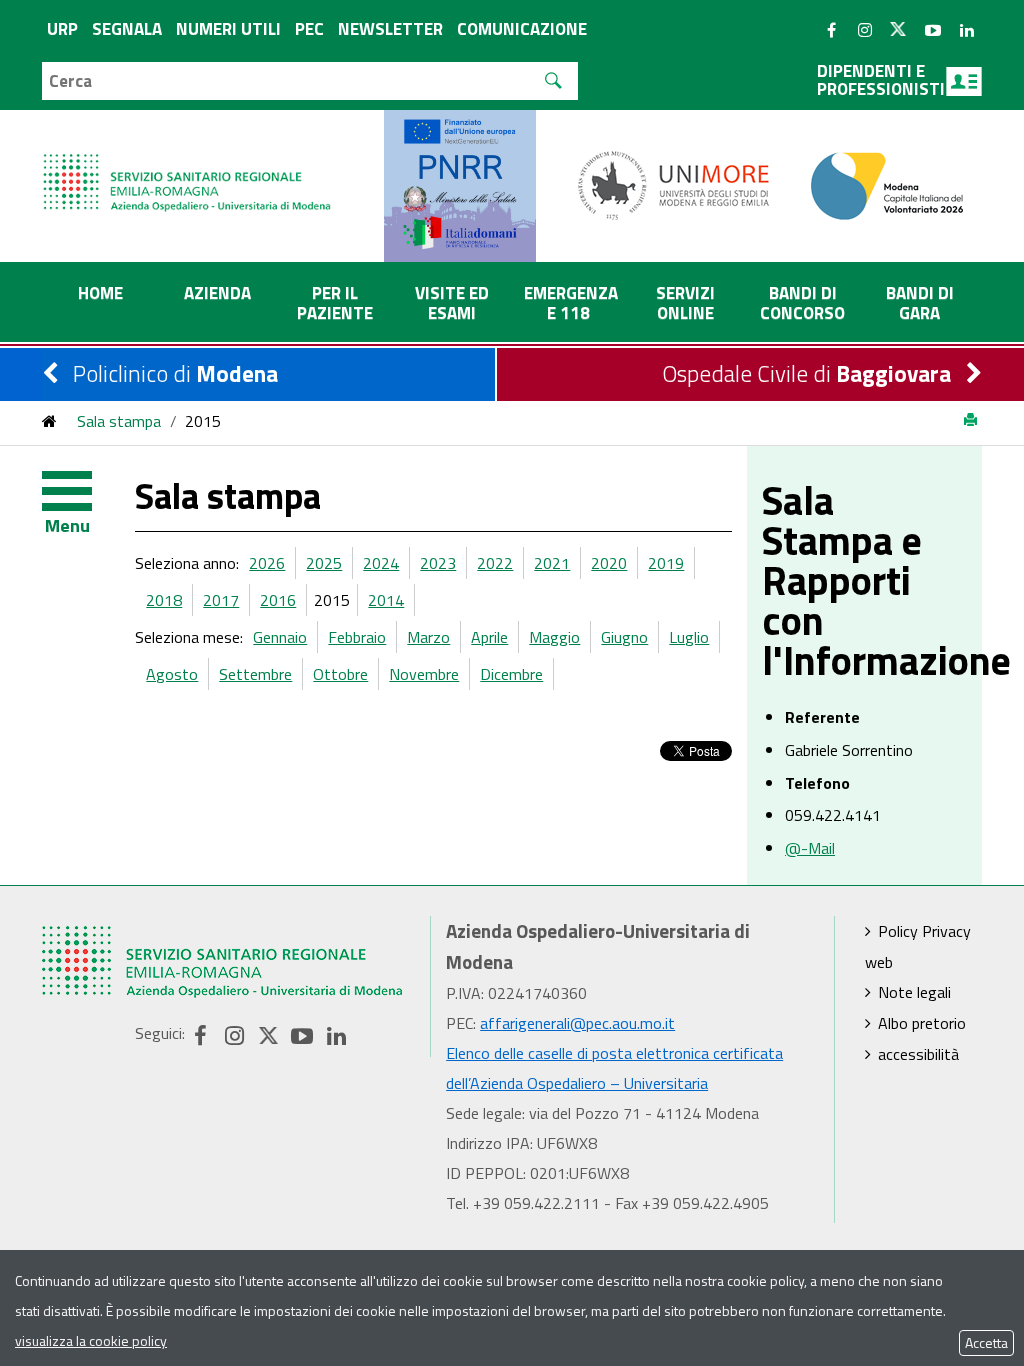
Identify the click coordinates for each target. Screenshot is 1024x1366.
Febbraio (357, 637)
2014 (386, 600)
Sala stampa (119, 421)
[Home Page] (188, 162)
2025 (324, 563)
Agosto (172, 674)
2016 (278, 600)
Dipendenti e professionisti (881, 80)
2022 (495, 563)
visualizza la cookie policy (91, 1340)
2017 (221, 600)
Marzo (428, 637)
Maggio (554, 637)
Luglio (689, 637)
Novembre (424, 674)
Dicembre (511, 674)
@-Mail (810, 848)
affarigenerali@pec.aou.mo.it (577, 1023)
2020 (609, 563)
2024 (381, 563)
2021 (552, 563)
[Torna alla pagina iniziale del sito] (49, 421)
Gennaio (280, 637)
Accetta (986, 1342)
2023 (438, 563)
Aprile (489, 637)
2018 (164, 600)
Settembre (255, 674)
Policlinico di (175, 373)
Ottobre (340, 674)
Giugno (624, 637)
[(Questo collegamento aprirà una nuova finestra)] (674, 184)
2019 (666, 563)
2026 (267, 563)
